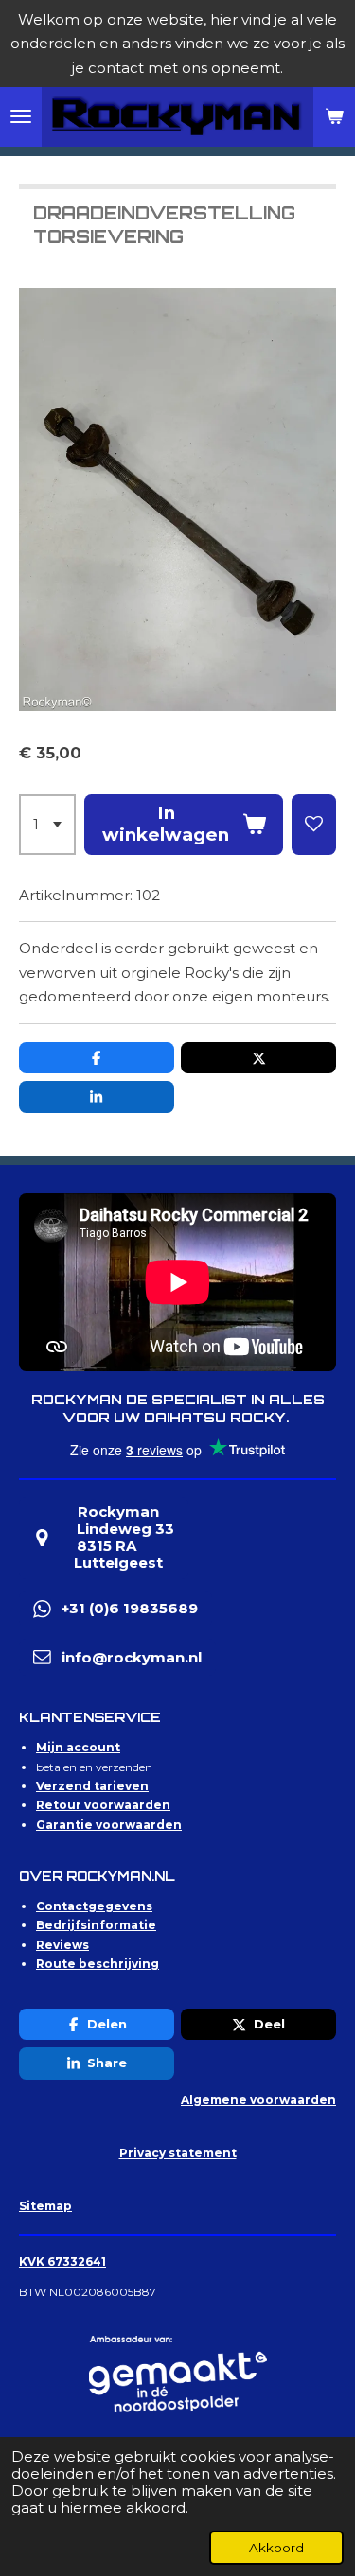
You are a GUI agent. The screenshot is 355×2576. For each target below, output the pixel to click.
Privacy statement (178, 2153)
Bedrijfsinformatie (96, 1925)
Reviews (62, 1945)
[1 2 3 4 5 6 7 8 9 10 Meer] (47, 825)
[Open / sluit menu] (21, 117)
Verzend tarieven (92, 1786)
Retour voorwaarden (103, 1805)
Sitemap (45, 2206)
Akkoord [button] (276, 2548)
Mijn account (78, 1747)
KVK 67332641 (62, 2262)
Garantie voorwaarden (109, 1825)
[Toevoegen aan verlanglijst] (314, 825)
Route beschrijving (98, 1964)
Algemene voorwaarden (258, 2100)
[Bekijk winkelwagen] (334, 117)
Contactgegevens (94, 1906)
